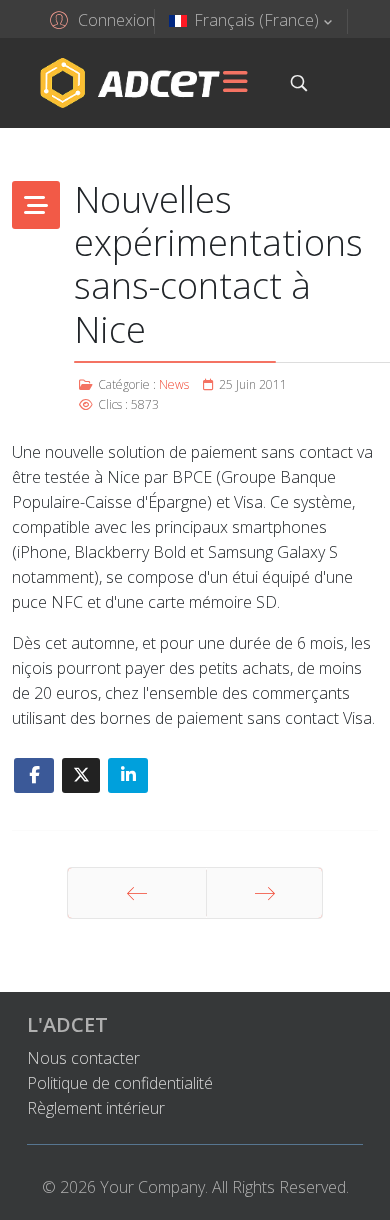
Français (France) (256, 20)
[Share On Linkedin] (128, 775)
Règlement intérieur (96, 1108)
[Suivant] (264, 893)
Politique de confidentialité (120, 1083)
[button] (99, 19)
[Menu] (235, 83)
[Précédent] (137, 893)
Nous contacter (83, 1058)
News (174, 384)
